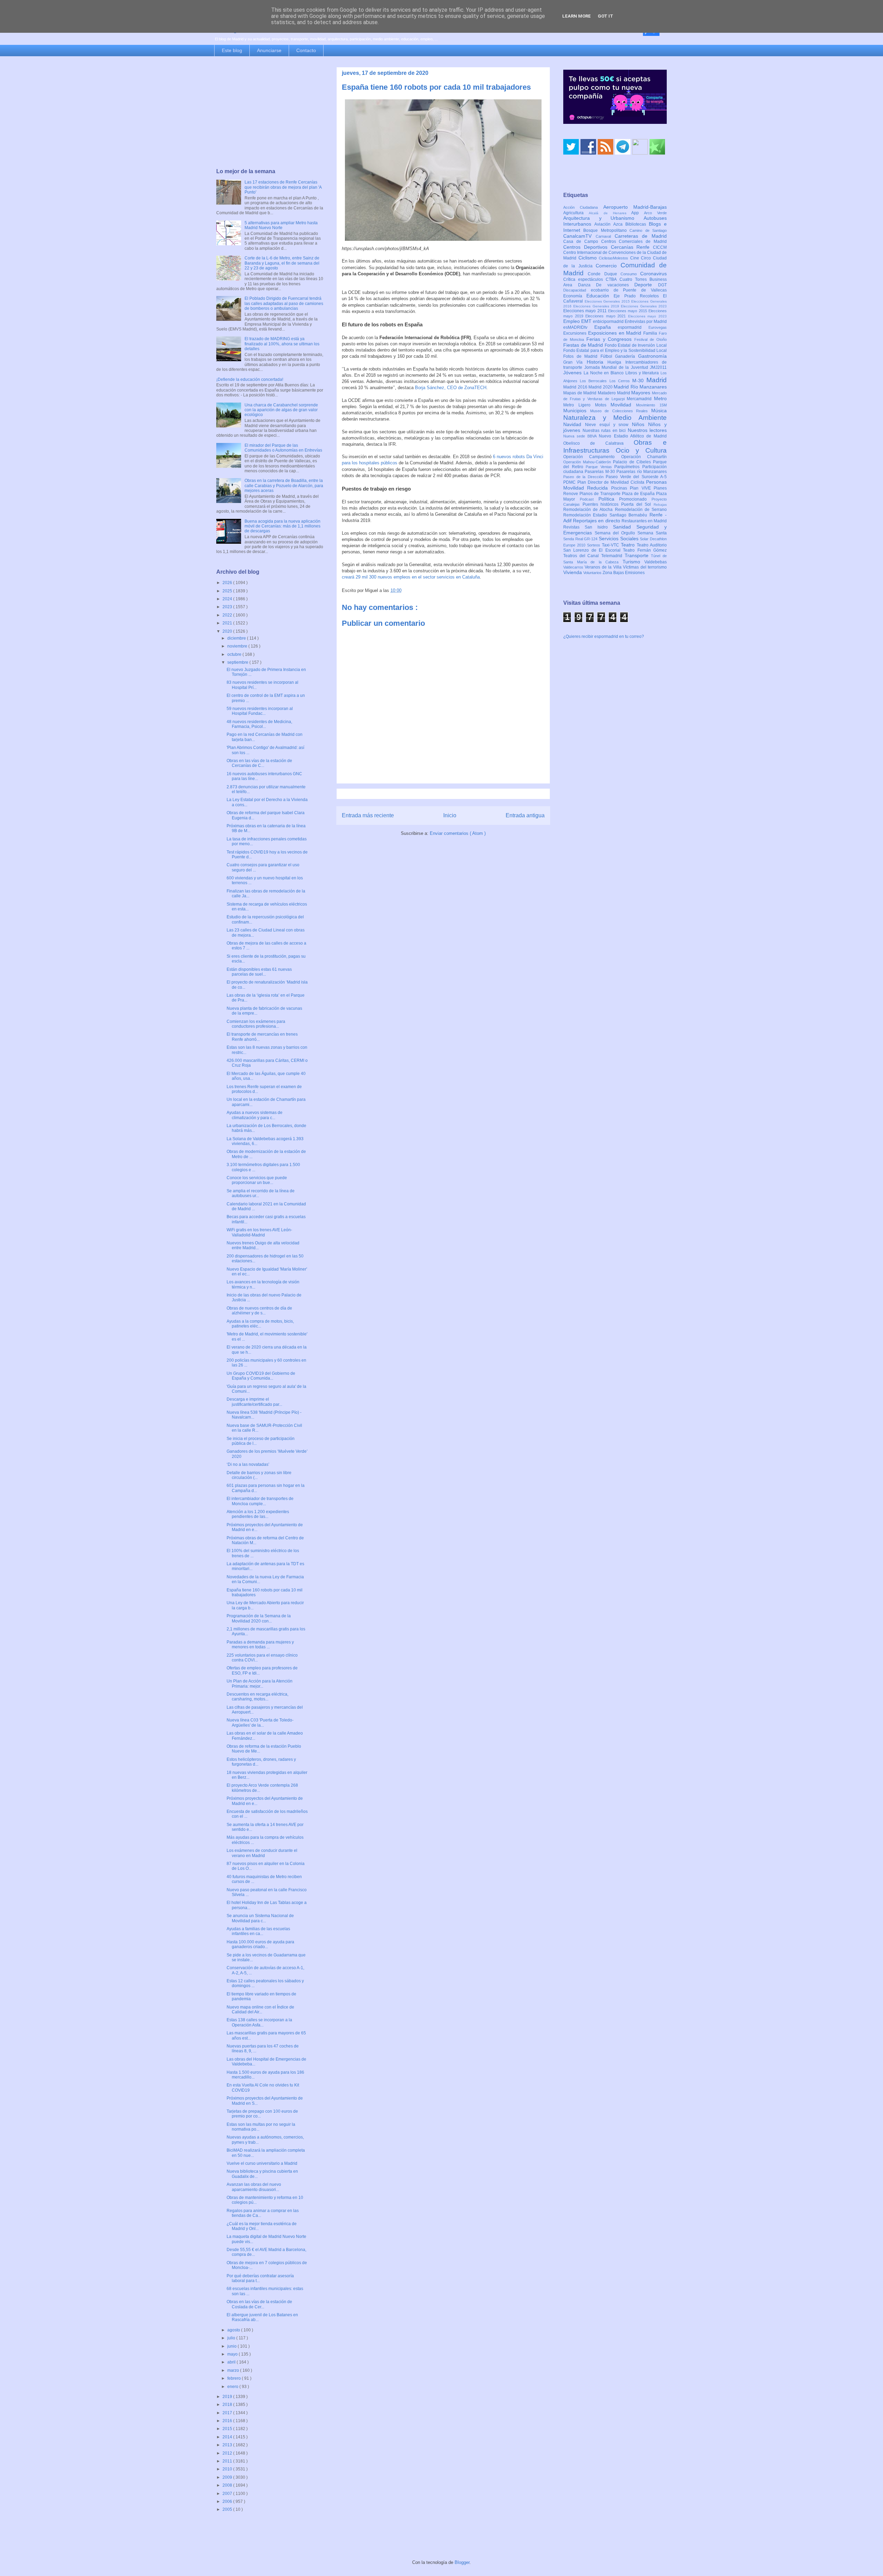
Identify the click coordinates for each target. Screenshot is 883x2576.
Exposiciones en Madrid (616, 333)
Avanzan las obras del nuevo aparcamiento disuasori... (254, 2187)
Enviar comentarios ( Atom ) (458, 833)
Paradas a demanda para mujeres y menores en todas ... (260, 1645)
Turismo (634, 562)
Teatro (629, 545)
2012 (228, 2453)
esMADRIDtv (579, 327)
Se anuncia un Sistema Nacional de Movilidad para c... (260, 1918)
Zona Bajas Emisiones (624, 573)
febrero (235, 2378)
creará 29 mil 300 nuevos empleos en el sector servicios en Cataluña (411, 577)
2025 (228, 591)
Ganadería (627, 356)
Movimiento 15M (651, 405)
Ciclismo (589, 258)
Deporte (646, 285)
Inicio (450, 815)
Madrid (657, 380)
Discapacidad (577, 290)
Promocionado (635, 499)
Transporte (638, 555)
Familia (651, 333)
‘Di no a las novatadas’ (248, 1464)
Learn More (577, 16)
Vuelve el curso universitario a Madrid (262, 2163)
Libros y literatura (643, 373)
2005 (228, 2509)
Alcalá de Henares (610, 213)
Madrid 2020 (601, 387)
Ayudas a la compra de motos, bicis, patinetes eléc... (260, 1324)
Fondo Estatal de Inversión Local (636, 345)
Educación (600, 296)
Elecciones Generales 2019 (597, 306)
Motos (603, 405)
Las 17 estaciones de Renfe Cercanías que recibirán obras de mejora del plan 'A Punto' (283, 187)
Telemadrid (613, 556)
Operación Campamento (592, 457)
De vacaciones (615, 285)
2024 (228, 599)
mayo (233, 2354)
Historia (597, 362)
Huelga (616, 362)
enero (233, 2387)
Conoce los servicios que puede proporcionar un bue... (257, 1180)
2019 (228, 2397)
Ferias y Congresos (611, 339)
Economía (575, 296)
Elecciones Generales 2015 (608, 301)
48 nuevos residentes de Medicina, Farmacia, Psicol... (259, 724)
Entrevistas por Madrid (646, 322)
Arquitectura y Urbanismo (603, 218)
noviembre (238, 646)
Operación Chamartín (644, 457)
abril (232, 2362)
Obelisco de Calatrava (598, 443)
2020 (228, 631)
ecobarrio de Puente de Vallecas (629, 290)
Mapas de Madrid (581, 393)
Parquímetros (628, 467)
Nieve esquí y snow (608, 425)
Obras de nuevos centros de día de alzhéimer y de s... (259, 1311)
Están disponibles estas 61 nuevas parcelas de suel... (259, 972)
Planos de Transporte (601, 494)
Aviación (604, 224)
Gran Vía (575, 362)
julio (232, 2338)
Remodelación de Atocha (589, 510)
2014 (228, 2437)
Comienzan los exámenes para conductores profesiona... (256, 1024)
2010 (228, 2469)
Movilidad (623, 405)
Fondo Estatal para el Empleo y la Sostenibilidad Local (615, 351)
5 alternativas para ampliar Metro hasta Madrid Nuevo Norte (281, 225)
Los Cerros (621, 381)
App (638, 213)
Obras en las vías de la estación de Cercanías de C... (259, 763)
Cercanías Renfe (632, 247)
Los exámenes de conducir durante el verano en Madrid (262, 1853)
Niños (640, 424)
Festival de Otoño (651, 339)
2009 (228, 2477)
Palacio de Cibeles (633, 462)
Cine (636, 258)
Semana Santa (652, 533)
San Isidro (599, 527)
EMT (587, 321)
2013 (228, 2445)
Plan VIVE (642, 488)
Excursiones (576, 333)
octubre (235, 654)
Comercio (608, 266)
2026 (228, 583)
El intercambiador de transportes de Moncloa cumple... (260, 1501)
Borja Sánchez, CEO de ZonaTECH (451, 388)
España (606, 327)
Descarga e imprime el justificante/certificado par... (254, 1402)
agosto (234, 2330)
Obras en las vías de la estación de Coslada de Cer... (259, 2304)
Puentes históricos (602, 504)
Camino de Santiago (648, 230)
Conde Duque (604, 274)
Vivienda (573, 572)
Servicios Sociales (619, 539)
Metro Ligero (579, 405)
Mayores (642, 393)
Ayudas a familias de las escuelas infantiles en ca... (258, 1931)
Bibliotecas (637, 224)
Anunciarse (269, 50)
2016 (228, 2421)
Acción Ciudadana (583, 207)
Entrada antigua (525, 815)
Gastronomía (652, 356)
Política (609, 499)
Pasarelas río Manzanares (642, 472)
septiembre (238, 662)
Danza (587, 285)
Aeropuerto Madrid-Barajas (635, 207)
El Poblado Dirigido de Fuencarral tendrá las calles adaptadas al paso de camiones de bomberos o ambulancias (284, 303)
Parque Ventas (600, 467)
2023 (228, 607)
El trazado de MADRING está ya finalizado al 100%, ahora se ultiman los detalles (282, 344)
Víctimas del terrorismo (645, 567)
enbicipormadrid (609, 322)
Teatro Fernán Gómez (645, 550)
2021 (228, 623)
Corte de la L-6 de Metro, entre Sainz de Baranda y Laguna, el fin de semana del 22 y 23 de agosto (282, 263)
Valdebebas (656, 562)
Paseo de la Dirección (584, 477)
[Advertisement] (270, 113)
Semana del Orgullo (616, 533)
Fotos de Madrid (582, 356)
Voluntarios (593, 573)
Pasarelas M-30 (601, 472)
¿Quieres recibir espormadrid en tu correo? (604, 636)
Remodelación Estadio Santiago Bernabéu (606, 515)
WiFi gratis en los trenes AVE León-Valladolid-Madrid (259, 1232)
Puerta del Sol (637, 504)
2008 (228, 2485)
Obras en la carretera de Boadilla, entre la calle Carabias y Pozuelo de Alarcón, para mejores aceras (284, 486)
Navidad (574, 424)
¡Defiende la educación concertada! (250, 379)
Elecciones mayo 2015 (628, 311)
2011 (228, 2461)
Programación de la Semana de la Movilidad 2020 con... (259, 1618)
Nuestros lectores (647, 430)
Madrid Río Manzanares (640, 387)
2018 (228, 2405)
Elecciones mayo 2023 (647, 316)
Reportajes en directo (597, 521)
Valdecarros (574, 567)
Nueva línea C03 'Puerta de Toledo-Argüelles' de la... (260, 1723)
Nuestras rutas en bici (605, 431)
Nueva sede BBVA (581, 436)
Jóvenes (573, 373)
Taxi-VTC (611, 545)
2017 (228, 2413)
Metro (660, 398)
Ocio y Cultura (641, 450)
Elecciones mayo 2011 (586, 311)
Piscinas (621, 488)
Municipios (577, 411)
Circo (647, 258)
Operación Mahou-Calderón (588, 462)
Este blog (232, 50)
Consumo (630, 274)
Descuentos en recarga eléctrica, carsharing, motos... (257, 1697)
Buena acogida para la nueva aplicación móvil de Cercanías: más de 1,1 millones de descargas (282, 526)
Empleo (572, 321)
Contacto (306, 50)
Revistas (574, 527)
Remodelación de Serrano (641, 510)
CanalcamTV (579, 236)
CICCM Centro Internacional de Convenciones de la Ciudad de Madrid (615, 253)
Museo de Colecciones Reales (621, 411)
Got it (606, 16)
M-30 (639, 381)
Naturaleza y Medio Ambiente (615, 418)
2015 (228, 2429)
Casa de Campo (582, 241)
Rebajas (660, 505)
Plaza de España (639, 494)
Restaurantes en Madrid (644, 521)
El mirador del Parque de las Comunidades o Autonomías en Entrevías (283, 448)
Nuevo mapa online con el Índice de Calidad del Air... (260, 2010)
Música (659, 411)
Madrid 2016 (576, 387)
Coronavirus (653, 274)
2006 (228, 2501)
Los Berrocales (594, 381)
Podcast (589, 499)
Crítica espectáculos (584, 279)
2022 (228, 615)
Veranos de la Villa (604, 567)
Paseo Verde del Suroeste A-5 (636, 477)
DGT (662, 285)
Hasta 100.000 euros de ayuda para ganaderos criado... (260, 1944)
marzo (234, 2370)
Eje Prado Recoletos (638, 296)
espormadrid (633, 327)
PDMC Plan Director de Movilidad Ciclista (605, 482)
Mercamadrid (640, 399)
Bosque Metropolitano (606, 230)
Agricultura (576, 213)
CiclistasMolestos (614, 258)
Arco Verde (655, 213)
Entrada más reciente (368, 815)
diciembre (237, 638)
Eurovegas (658, 327)
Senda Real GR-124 (581, 539)
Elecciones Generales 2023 (644, 306)
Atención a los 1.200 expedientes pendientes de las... (258, 1514)
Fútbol (608, 356)
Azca (619, 224)
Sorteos (594, 545)
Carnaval (605, 236)
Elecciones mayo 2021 (607, 316)
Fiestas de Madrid (584, 345)
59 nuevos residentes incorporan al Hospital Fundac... (260, 711)
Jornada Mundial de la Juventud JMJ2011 (626, 367)
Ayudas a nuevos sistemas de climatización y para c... (255, 1115)
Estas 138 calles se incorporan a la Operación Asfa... (259, 2022)
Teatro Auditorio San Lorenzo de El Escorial (615, 548)
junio (232, 2346)
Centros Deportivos (587, 247)
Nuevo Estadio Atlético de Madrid (633, 436)
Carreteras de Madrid (641, 236)
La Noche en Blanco (604, 373)
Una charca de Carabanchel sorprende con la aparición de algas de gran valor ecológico (281, 410)
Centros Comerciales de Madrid (634, 241)
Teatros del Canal (582, 556)
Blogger (462, 2562)
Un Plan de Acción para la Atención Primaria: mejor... (260, 1684)
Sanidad (625, 527)
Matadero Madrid (614, 393)
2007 (228, 2494)
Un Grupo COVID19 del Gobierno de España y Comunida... (261, 1376)
